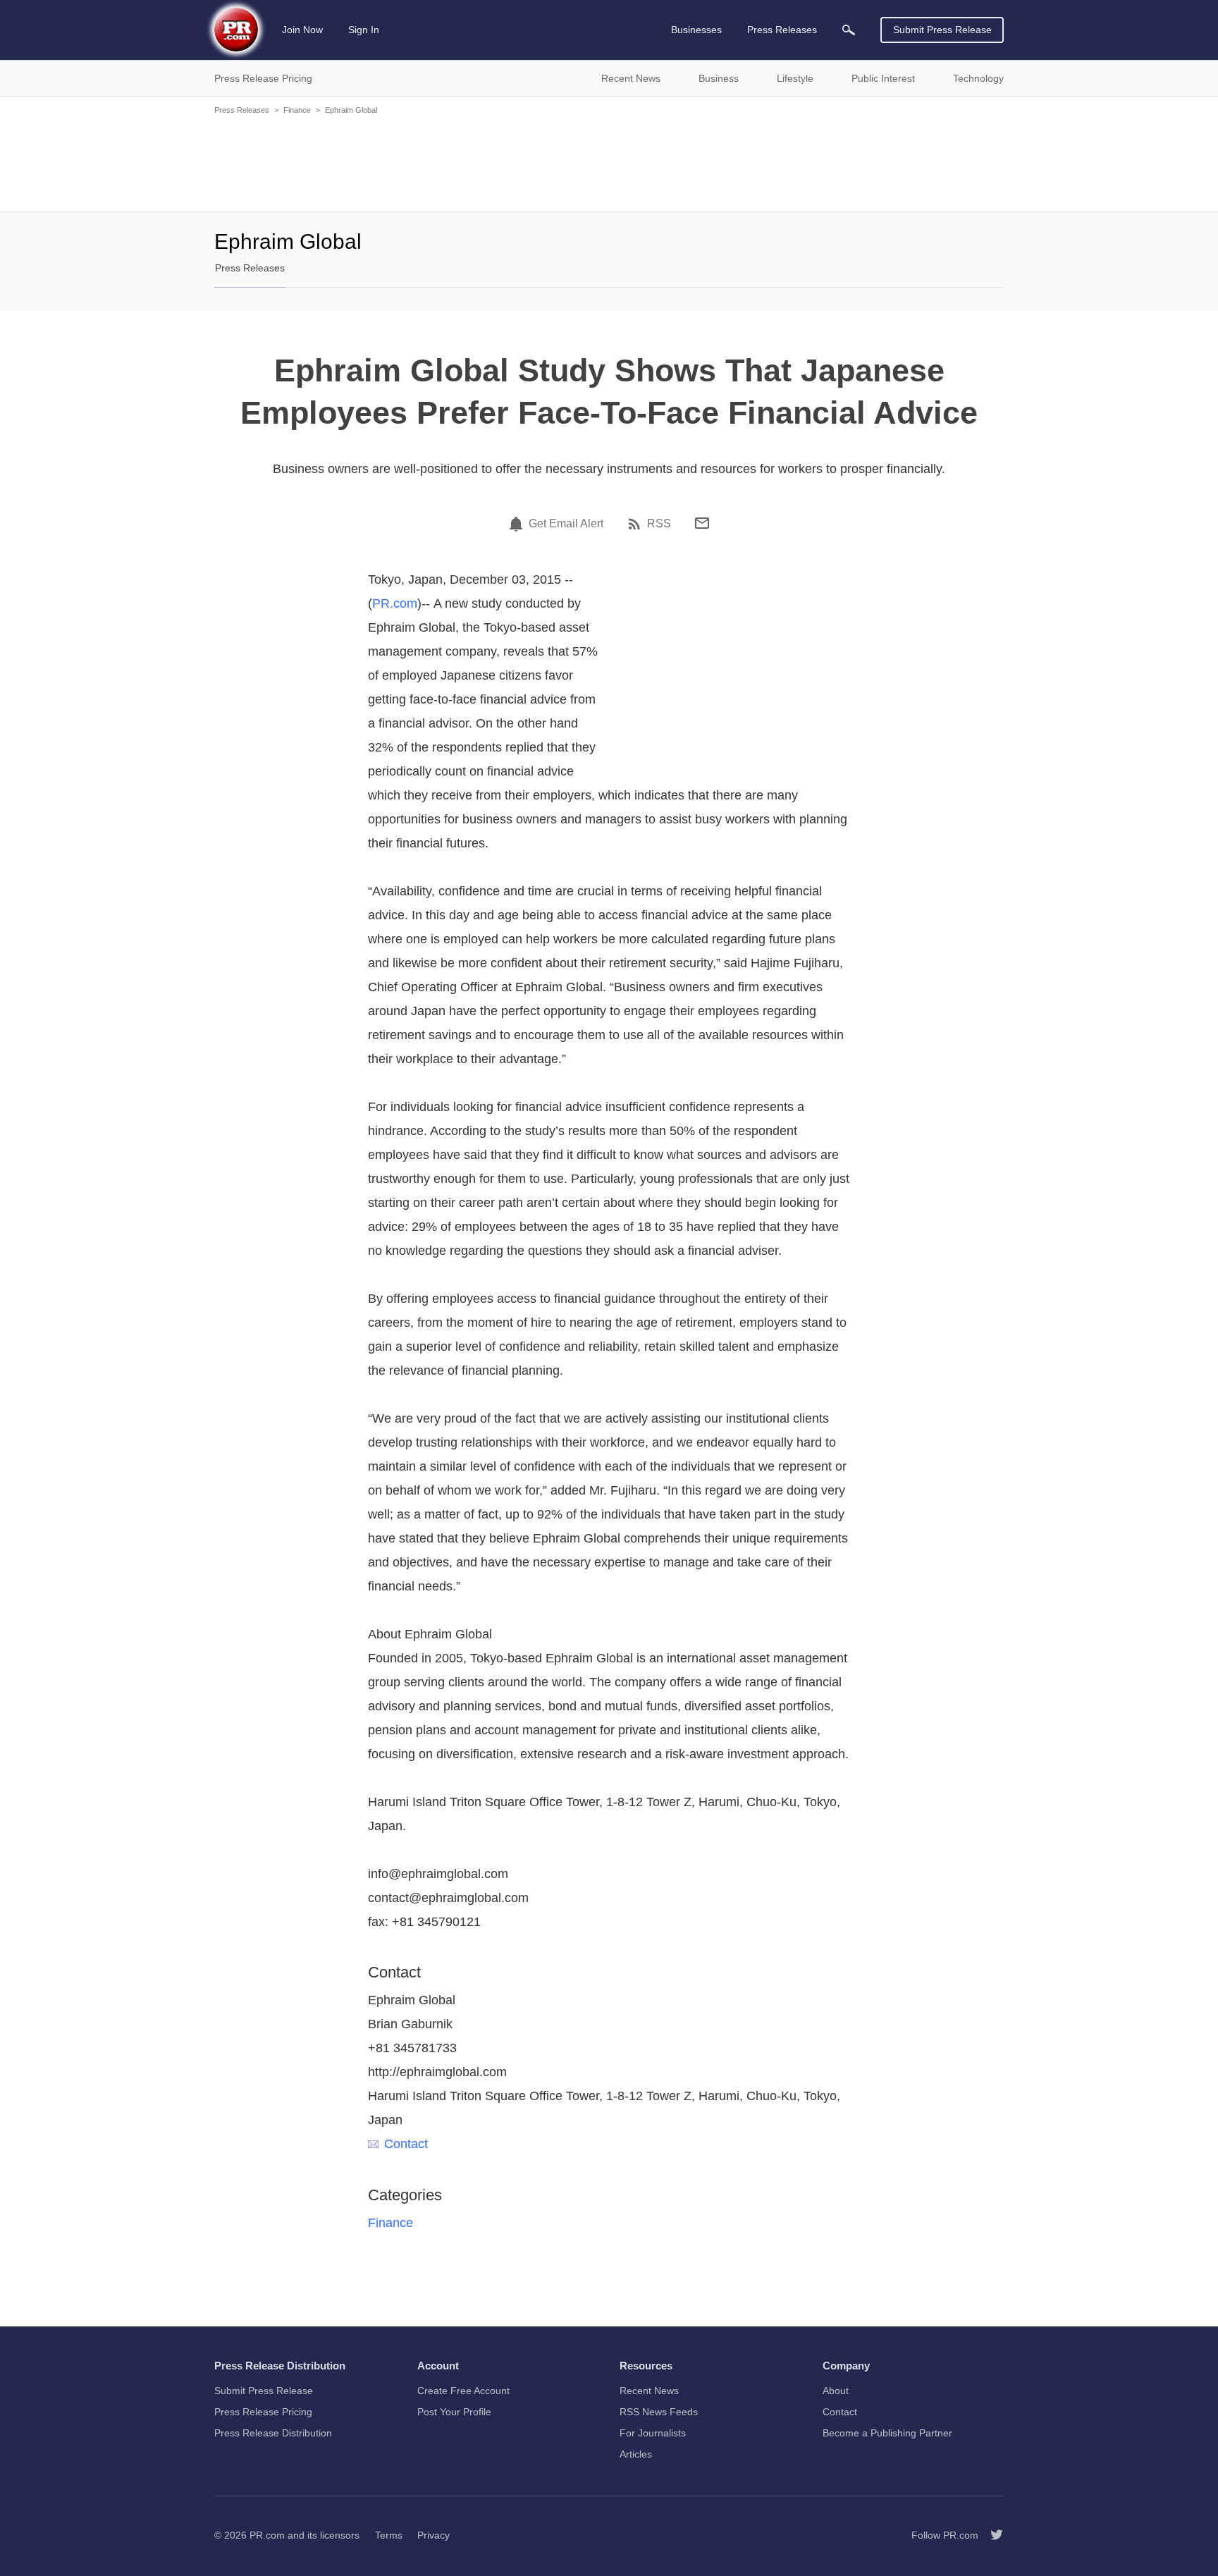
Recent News (649, 2391)
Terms (389, 2535)
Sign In (364, 30)
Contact (406, 2144)
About (836, 2391)
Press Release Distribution (273, 2433)
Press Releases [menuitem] (782, 30)
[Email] (702, 523)
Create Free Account (463, 2391)
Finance (297, 110)
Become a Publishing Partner (887, 2433)
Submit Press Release (942, 30)
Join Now (302, 30)
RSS (659, 524)
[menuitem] (849, 30)
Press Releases (242, 110)
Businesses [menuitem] (696, 30)
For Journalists (653, 2433)
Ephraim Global (351, 110)
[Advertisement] (609, 162)
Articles (636, 2454)
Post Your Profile (454, 2412)
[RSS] (636, 524)
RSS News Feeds (659, 2412)
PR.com (395, 603)
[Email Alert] (518, 524)
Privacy (433, 2535)
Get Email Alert (566, 524)
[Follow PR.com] (991, 2535)
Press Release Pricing (263, 2412)
